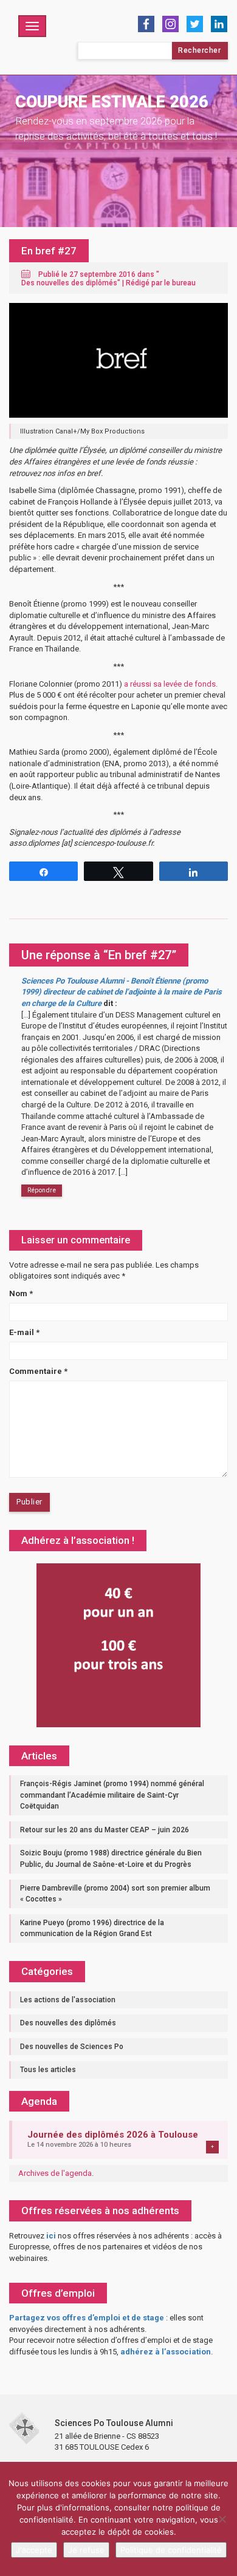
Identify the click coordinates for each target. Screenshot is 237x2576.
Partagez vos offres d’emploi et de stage (87, 2318)
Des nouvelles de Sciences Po (72, 2047)
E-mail (24, 1332)
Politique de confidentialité (171, 2550)
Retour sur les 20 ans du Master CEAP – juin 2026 (105, 1830)
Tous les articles (48, 2070)
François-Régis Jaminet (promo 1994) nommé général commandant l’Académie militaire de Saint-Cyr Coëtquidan (112, 1795)
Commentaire (38, 1371)
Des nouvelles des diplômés (69, 283)
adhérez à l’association (166, 2352)
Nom (21, 1293)
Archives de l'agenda (55, 2173)
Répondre (42, 1190)
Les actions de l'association (68, 2000)
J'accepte (34, 2550)
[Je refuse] (222, 2519)
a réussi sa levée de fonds (170, 684)
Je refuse (86, 2550)
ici (51, 2236)
